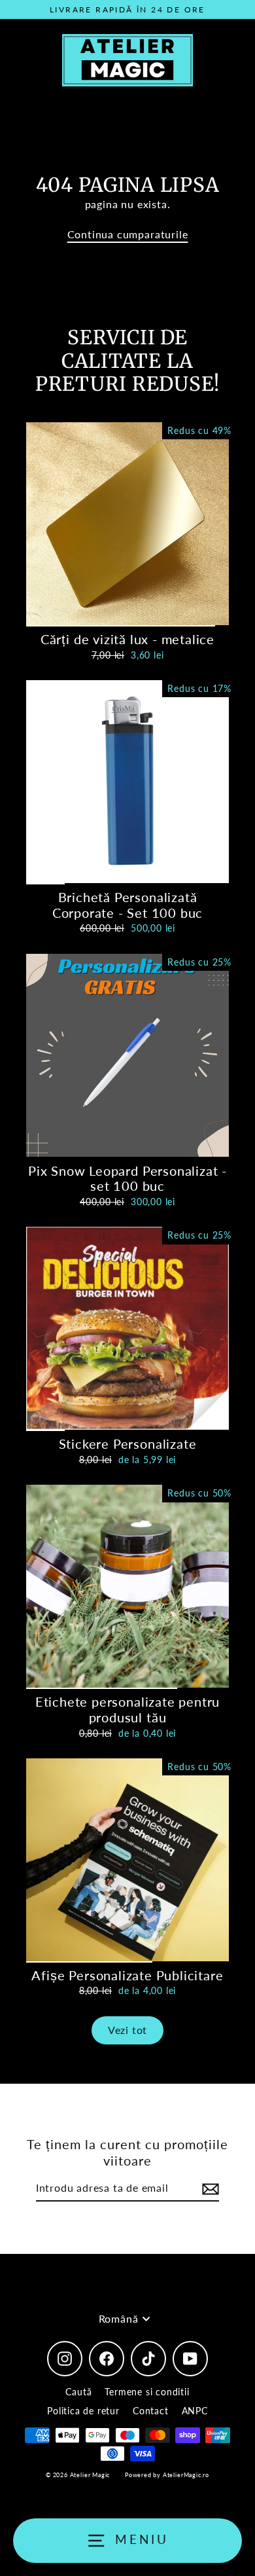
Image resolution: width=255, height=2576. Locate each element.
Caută (78, 2392)
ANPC (195, 2411)
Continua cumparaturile (128, 234)
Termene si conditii (147, 2392)
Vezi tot (127, 2030)
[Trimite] (209, 2189)
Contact (151, 2411)
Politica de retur (83, 2411)
